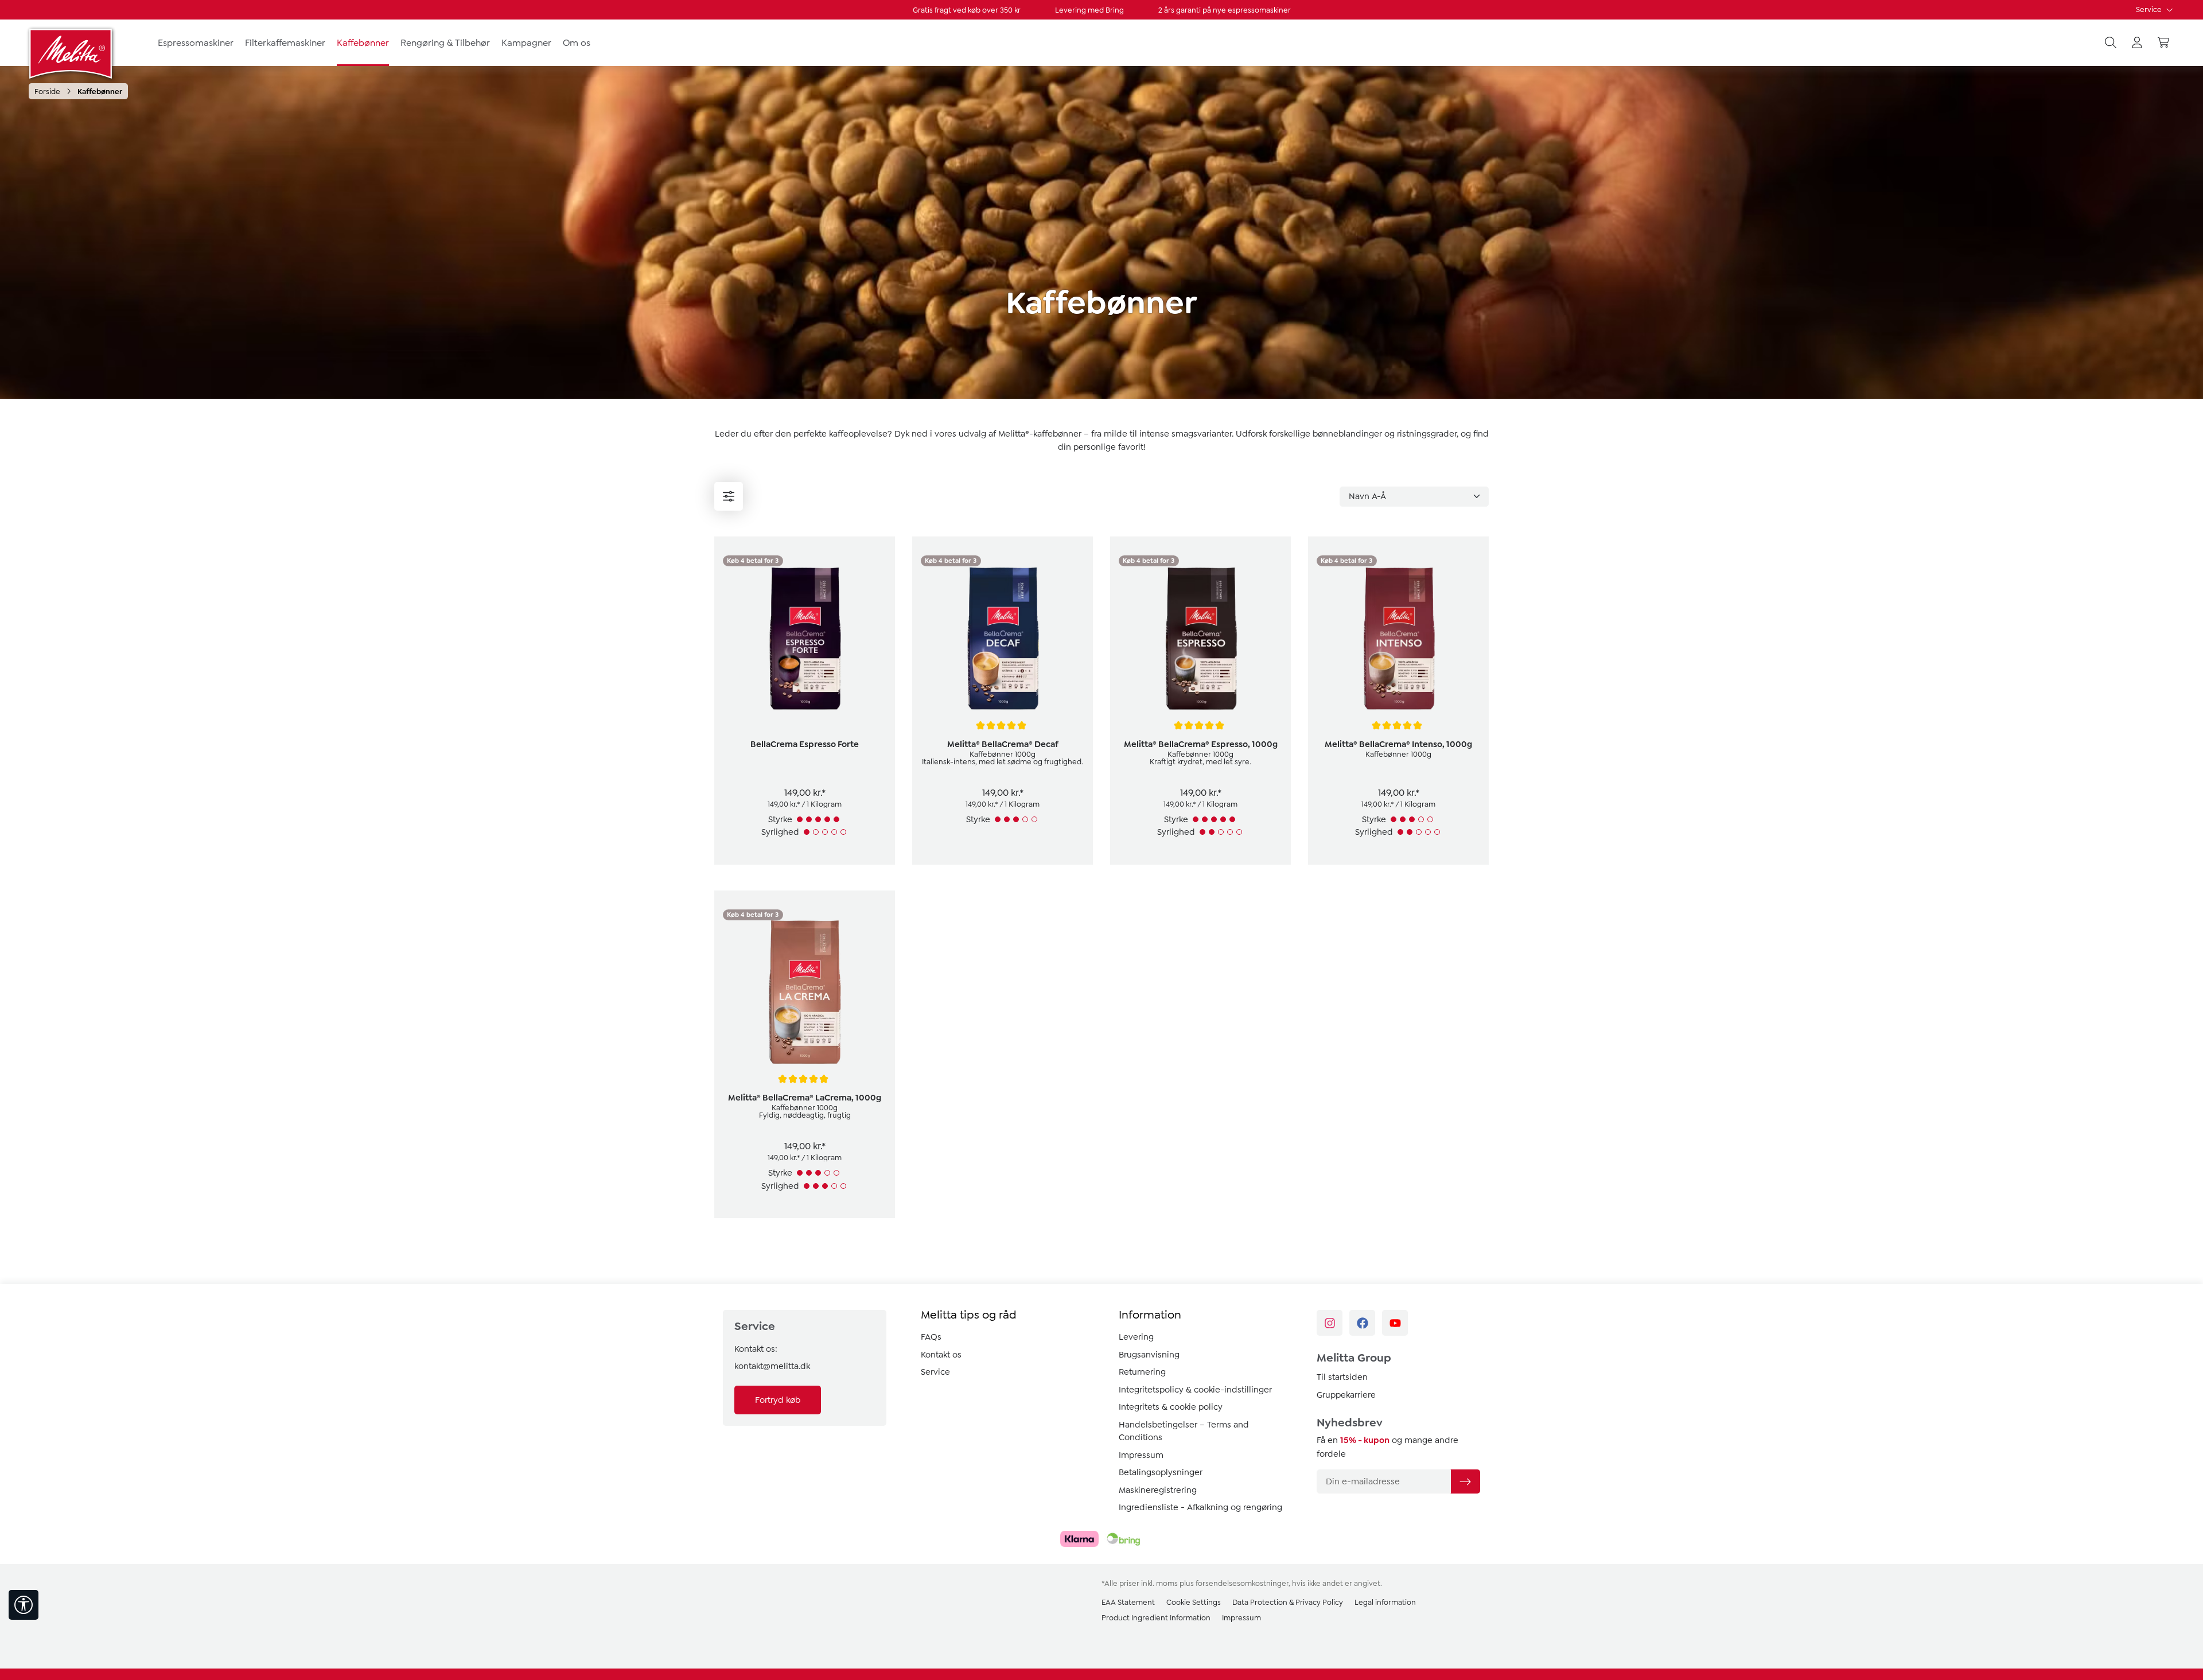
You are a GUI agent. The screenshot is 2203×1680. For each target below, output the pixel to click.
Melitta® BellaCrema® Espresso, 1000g (1201, 744)
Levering (1136, 1337)
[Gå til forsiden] (72, 53)
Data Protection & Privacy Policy (1288, 1602)
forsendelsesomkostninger (1242, 1583)
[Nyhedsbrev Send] (1465, 1481)
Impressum (1141, 1455)
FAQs (931, 1337)
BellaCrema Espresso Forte (805, 744)
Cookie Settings (1194, 1602)
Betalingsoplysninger (1161, 1472)
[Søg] (2111, 43)
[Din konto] (2137, 43)
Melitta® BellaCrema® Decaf (1003, 744)
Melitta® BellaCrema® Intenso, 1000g (1398, 744)
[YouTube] (1395, 1323)
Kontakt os (941, 1355)
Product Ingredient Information (1156, 1618)
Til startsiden (1342, 1377)
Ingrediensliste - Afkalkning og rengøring (1200, 1507)
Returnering (1142, 1372)
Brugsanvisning (1149, 1355)
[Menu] (729, 496)
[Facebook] (1362, 1323)
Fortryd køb (778, 1400)
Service (2150, 9)
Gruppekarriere (1346, 1395)
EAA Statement (1128, 1602)
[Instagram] (1330, 1323)
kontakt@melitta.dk (772, 1366)
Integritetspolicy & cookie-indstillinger (1195, 1390)
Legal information (1385, 1602)
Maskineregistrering (1158, 1490)
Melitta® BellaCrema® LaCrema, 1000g (805, 1098)
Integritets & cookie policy (1171, 1407)
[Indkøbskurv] (2163, 43)
